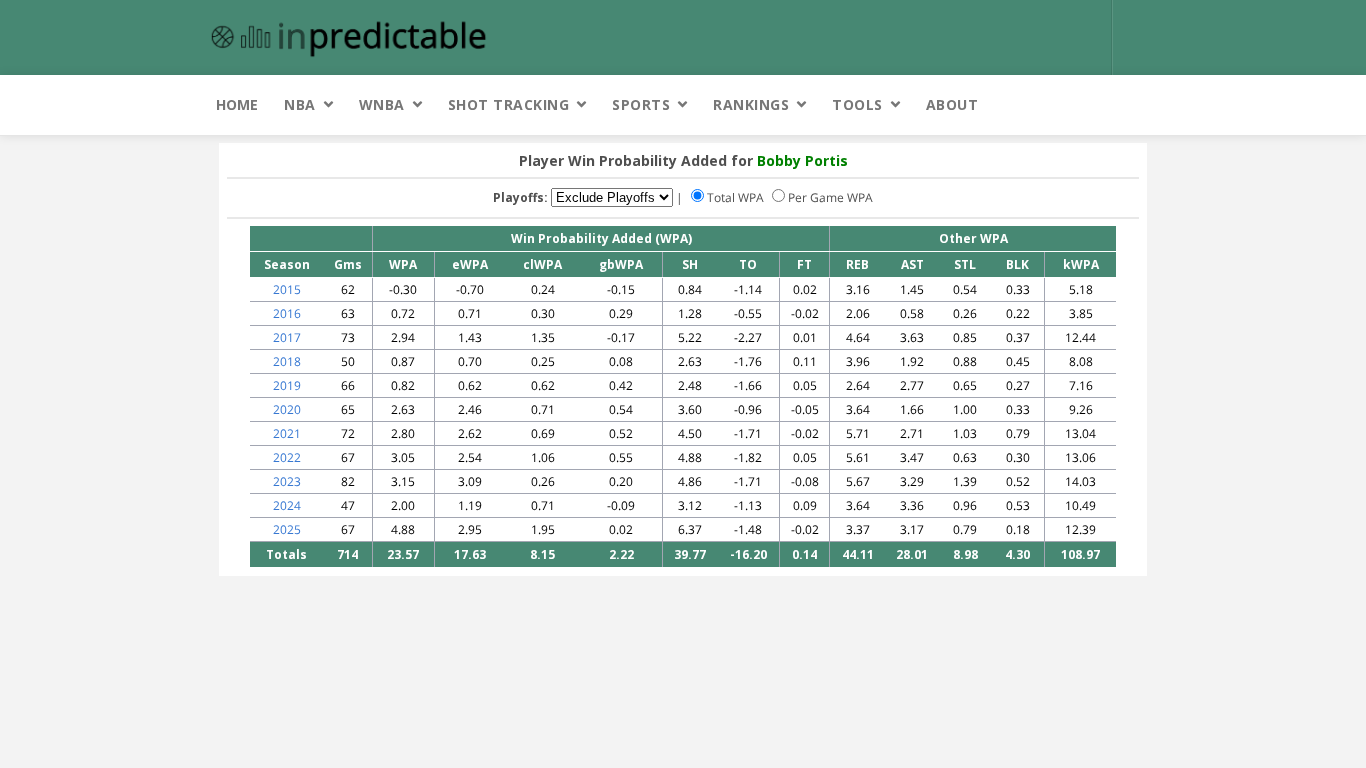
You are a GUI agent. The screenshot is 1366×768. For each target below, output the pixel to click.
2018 (287, 361)
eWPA (470, 264)
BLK (1017, 264)
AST (912, 264)
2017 (287, 337)
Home (237, 104)
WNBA (382, 104)
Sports (641, 104)
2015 (287, 289)
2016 (287, 313)
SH (690, 264)
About (952, 104)
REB (857, 264)
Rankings (751, 104)
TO (748, 264)
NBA (300, 104)
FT (804, 264)
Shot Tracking (509, 104)
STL (965, 264)
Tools (857, 104)
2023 (287, 481)
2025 (287, 529)
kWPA (1081, 264)
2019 (287, 385)
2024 (287, 505)
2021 (287, 433)
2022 (287, 457)
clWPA (542, 264)
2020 (287, 409)
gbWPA (621, 264)
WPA (403, 264)
